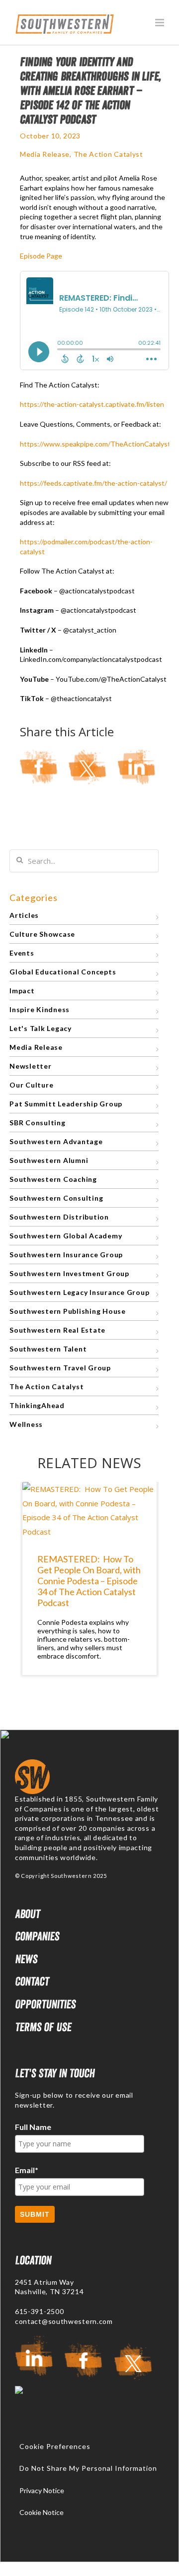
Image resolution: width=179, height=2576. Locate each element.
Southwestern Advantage (56, 1141)
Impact (22, 991)
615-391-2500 (39, 2311)
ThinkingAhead (37, 1405)
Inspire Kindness (40, 1009)
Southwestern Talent (48, 1349)
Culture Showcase (42, 934)
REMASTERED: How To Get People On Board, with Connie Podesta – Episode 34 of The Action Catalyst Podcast (89, 1581)
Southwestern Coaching (53, 1179)
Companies (37, 1936)
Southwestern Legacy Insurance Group (79, 1292)
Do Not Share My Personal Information (88, 2468)
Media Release (45, 154)
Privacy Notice (42, 2490)
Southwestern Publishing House (68, 1311)
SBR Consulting (38, 1123)
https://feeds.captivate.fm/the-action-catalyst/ (93, 483)
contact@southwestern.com (64, 2321)
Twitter (88, 767)
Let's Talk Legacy (41, 1028)
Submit (35, 2214)
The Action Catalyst (108, 154)
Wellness (26, 1424)
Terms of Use (43, 2027)
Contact (32, 1981)
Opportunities (45, 2004)
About (27, 1914)
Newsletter (31, 1066)
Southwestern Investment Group (69, 1273)
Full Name (33, 2127)
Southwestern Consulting (56, 1198)
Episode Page (42, 256)
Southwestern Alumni (49, 1160)
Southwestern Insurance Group (66, 1255)
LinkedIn (136, 767)
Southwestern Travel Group (60, 1368)
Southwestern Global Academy (66, 1236)
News (26, 1959)
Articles (24, 915)
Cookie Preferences (55, 2447)
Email (27, 2170)
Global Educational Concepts (63, 972)
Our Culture (31, 1085)
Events (22, 953)
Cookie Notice (42, 2512)
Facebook (39, 767)
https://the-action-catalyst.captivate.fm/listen (92, 404)
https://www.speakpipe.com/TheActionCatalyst (95, 444)
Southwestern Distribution (59, 1217)
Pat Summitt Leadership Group (66, 1104)
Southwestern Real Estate (57, 1330)
